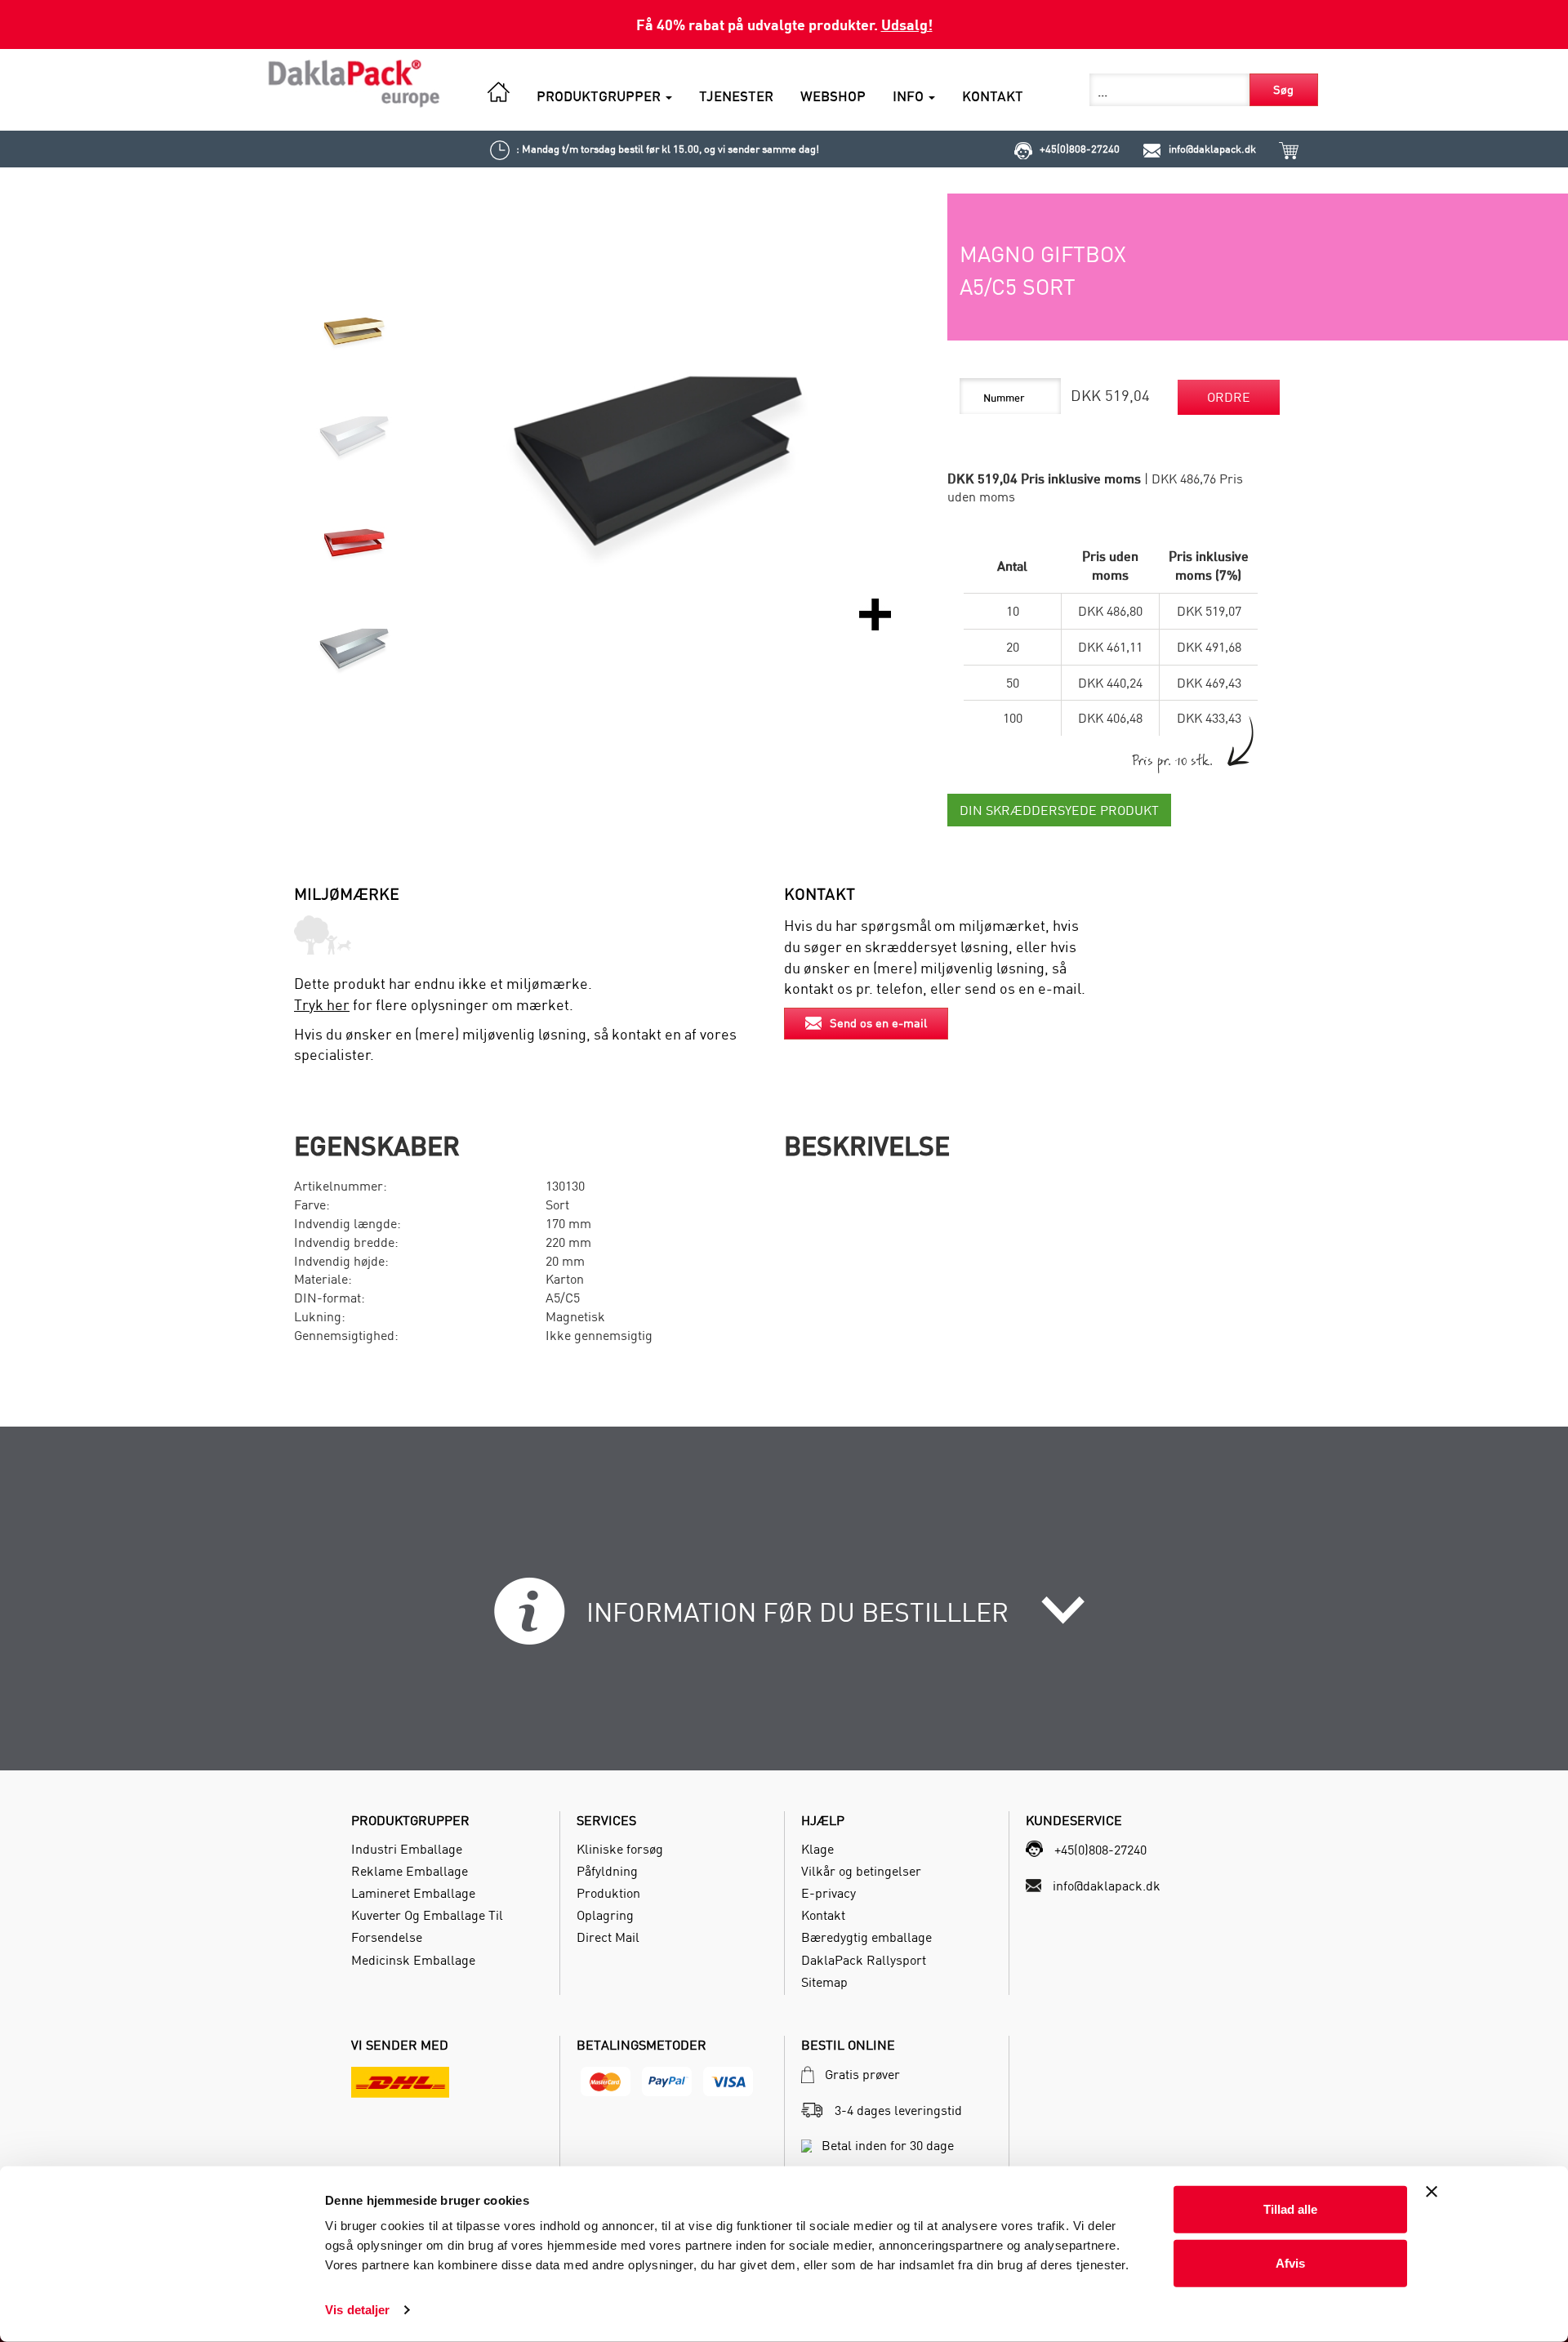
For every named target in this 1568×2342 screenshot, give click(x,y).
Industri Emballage (407, 1849)
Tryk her (322, 1005)
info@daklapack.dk (1212, 149)
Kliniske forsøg (620, 1849)
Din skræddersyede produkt (1059, 810)
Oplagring (605, 1915)
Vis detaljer (357, 2310)
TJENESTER (736, 96)
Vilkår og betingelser (861, 1871)
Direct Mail (608, 1937)
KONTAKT (993, 96)
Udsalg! (907, 24)
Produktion (608, 1893)
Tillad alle (1290, 2209)
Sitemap (824, 1982)
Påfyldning (607, 1871)
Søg (1283, 89)
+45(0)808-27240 (1080, 149)
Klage (817, 1849)
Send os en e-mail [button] (878, 1023)
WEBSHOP (833, 96)
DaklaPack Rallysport (864, 1960)
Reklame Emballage (410, 1871)
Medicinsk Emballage (413, 1960)
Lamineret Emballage (413, 1893)
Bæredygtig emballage (866, 1937)
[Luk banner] (1432, 2192)
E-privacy (829, 1893)
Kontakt (823, 1915)
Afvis (1290, 2262)
